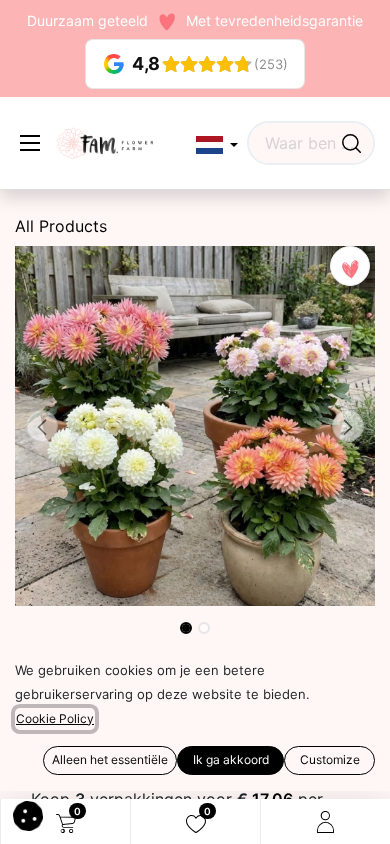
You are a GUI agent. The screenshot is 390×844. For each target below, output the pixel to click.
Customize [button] (330, 759)
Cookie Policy (55, 718)
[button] (217, 145)
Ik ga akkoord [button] (231, 759)
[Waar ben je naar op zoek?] (351, 143)
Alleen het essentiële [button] (110, 759)
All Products (61, 226)
